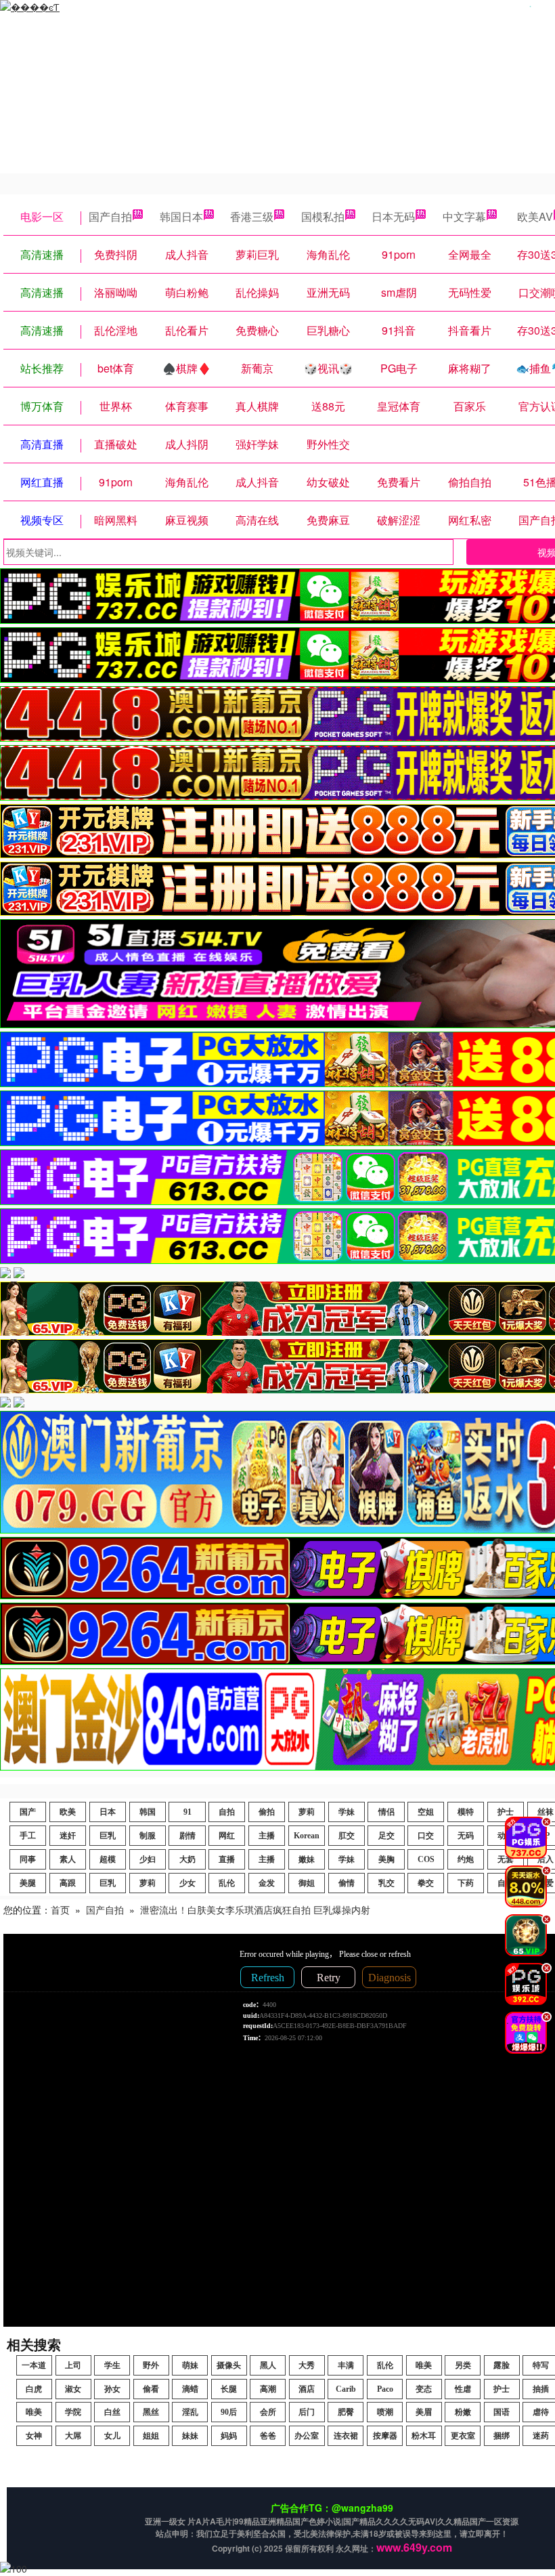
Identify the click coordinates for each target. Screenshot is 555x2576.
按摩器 (385, 2436)
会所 (268, 2412)
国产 (28, 1812)
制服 (148, 1836)
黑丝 (151, 2412)
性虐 (463, 2389)
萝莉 (307, 1812)
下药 (466, 1883)
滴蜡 (190, 2389)
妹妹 (190, 2436)
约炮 (466, 1859)
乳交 (386, 1883)
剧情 (187, 1836)
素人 (68, 1859)
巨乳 (108, 1836)
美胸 (386, 1859)
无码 (466, 1836)
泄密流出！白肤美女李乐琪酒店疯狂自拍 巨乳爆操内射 (255, 1909)
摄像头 (229, 2365)
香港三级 (252, 216)
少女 (187, 1883)
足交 (386, 1836)
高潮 (268, 2389)
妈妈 (229, 2436)
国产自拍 (110, 216)
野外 (151, 2365)
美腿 (28, 1883)
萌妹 (190, 2365)
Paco (385, 2389)
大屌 (73, 2436)
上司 (73, 2365)
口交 (426, 1836)
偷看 (151, 2389)
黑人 (268, 2365)
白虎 (34, 2389)
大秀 (307, 2365)
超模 (108, 1859)
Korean (307, 1836)
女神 (34, 2436)
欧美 (68, 1812)
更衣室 (463, 2436)
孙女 (112, 2389)
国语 (502, 2412)
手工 (28, 1836)
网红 (227, 1836)
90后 (229, 2412)
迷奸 (68, 1836)
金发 (267, 1883)
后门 (307, 2412)
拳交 (426, 1883)
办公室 (307, 2436)
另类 (463, 2365)
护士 (502, 2389)
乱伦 (227, 1883)
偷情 (347, 1883)
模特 (466, 1812)
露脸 (502, 2365)
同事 (28, 1859)
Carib (346, 2389)
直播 (227, 1859)
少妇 (148, 1859)
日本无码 (393, 216)
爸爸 (268, 2436)
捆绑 (502, 2436)
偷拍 (267, 1812)
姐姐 (151, 2436)
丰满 (346, 2365)
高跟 (68, 1883)
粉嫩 (463, 2412)
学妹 (347, 1812)
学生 (112, 2365)
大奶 (187, 1859)
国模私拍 (323, 216)
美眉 (424, 2412)
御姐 (307, 1883)
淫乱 (190, 2412)
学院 (73, 2412)
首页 (60, 1909)
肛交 (347, 1836)
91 (187, 1812)
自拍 (227, 1812)
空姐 (426, 1812)
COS (426, 1859)
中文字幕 (464, 216)
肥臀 (346, 2412)
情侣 (386, 1812)
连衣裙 (346, 2436)
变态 (424, 2389)
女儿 (112, 2436)
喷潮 (385, 2412)
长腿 (229, 2389)
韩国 (148, 1812)
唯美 (424, 2365)
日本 (108, 1812)
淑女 (73, 2389)
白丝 (112, 2412)
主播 (267, 1836)
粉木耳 (424, 2436)
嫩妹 (307, 1859)
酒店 (307, 2389)
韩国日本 (181, 216)
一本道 (34, 2365)
